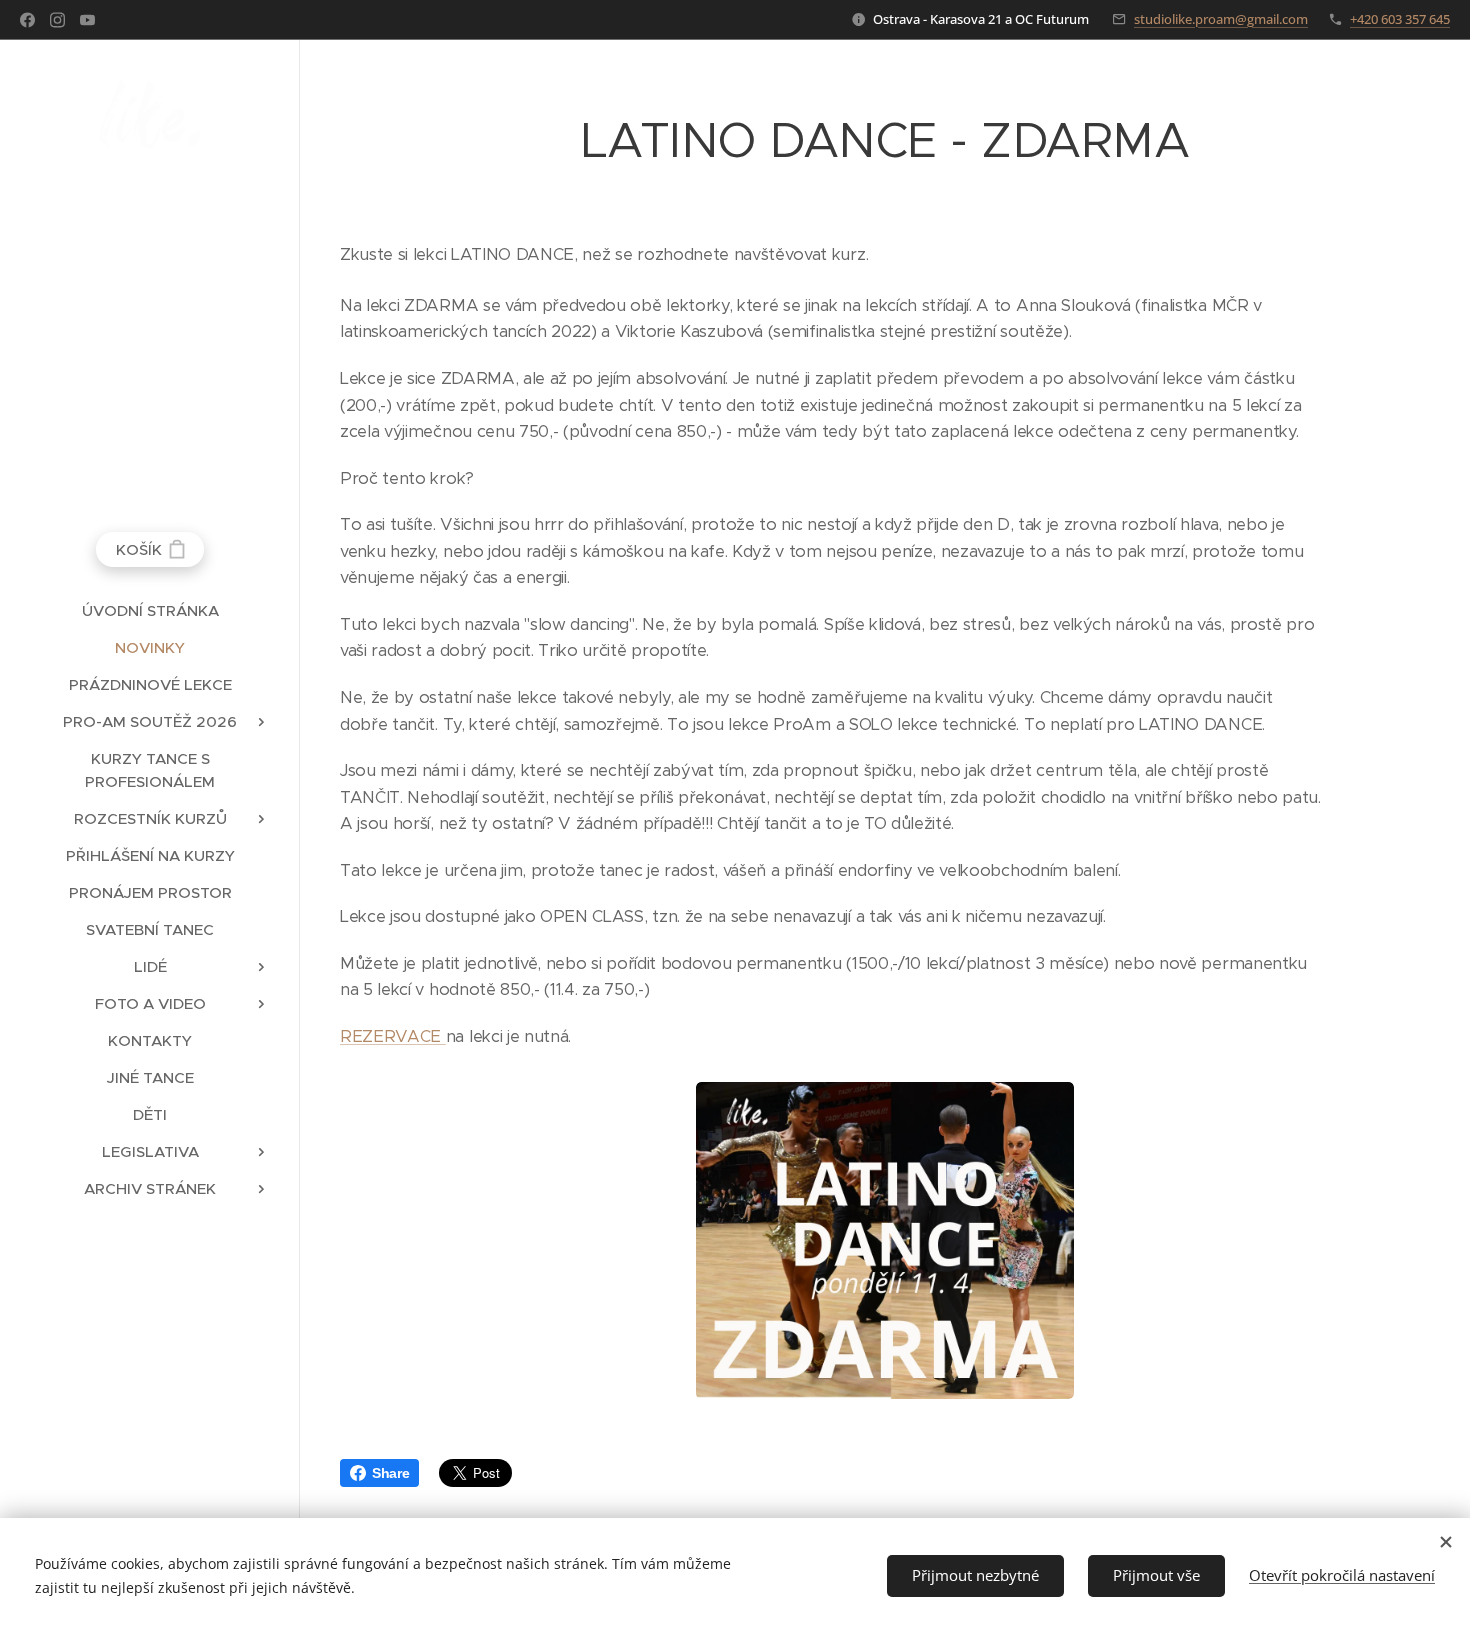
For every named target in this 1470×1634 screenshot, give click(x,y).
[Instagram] (57, 20)
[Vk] (87, 20)
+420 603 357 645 (1400, 19)
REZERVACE (393, 1036)
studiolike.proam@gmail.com (1221, 19)
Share (390, 1473)
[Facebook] (27, 20)
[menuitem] (150, 610)
